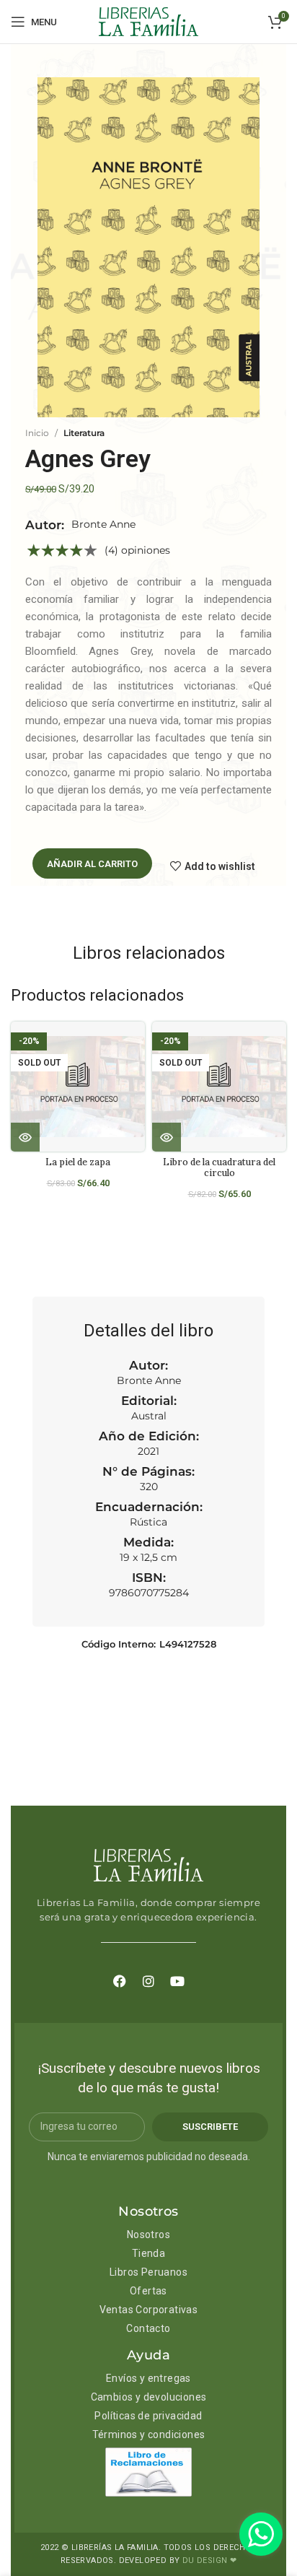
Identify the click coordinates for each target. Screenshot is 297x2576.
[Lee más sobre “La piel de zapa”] (25, 1137)
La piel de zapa (78, 1162)
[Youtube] (177, 1981)
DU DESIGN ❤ (209, 2560)
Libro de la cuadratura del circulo (219, 1167)
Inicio (37, 433)
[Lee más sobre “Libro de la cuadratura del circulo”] (167, 1137)
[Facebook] (120, 1981)
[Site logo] (148, 21)
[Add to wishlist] (139, 1045)
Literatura (84, 433)
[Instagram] (148, 1981)
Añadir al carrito (92, 864)
